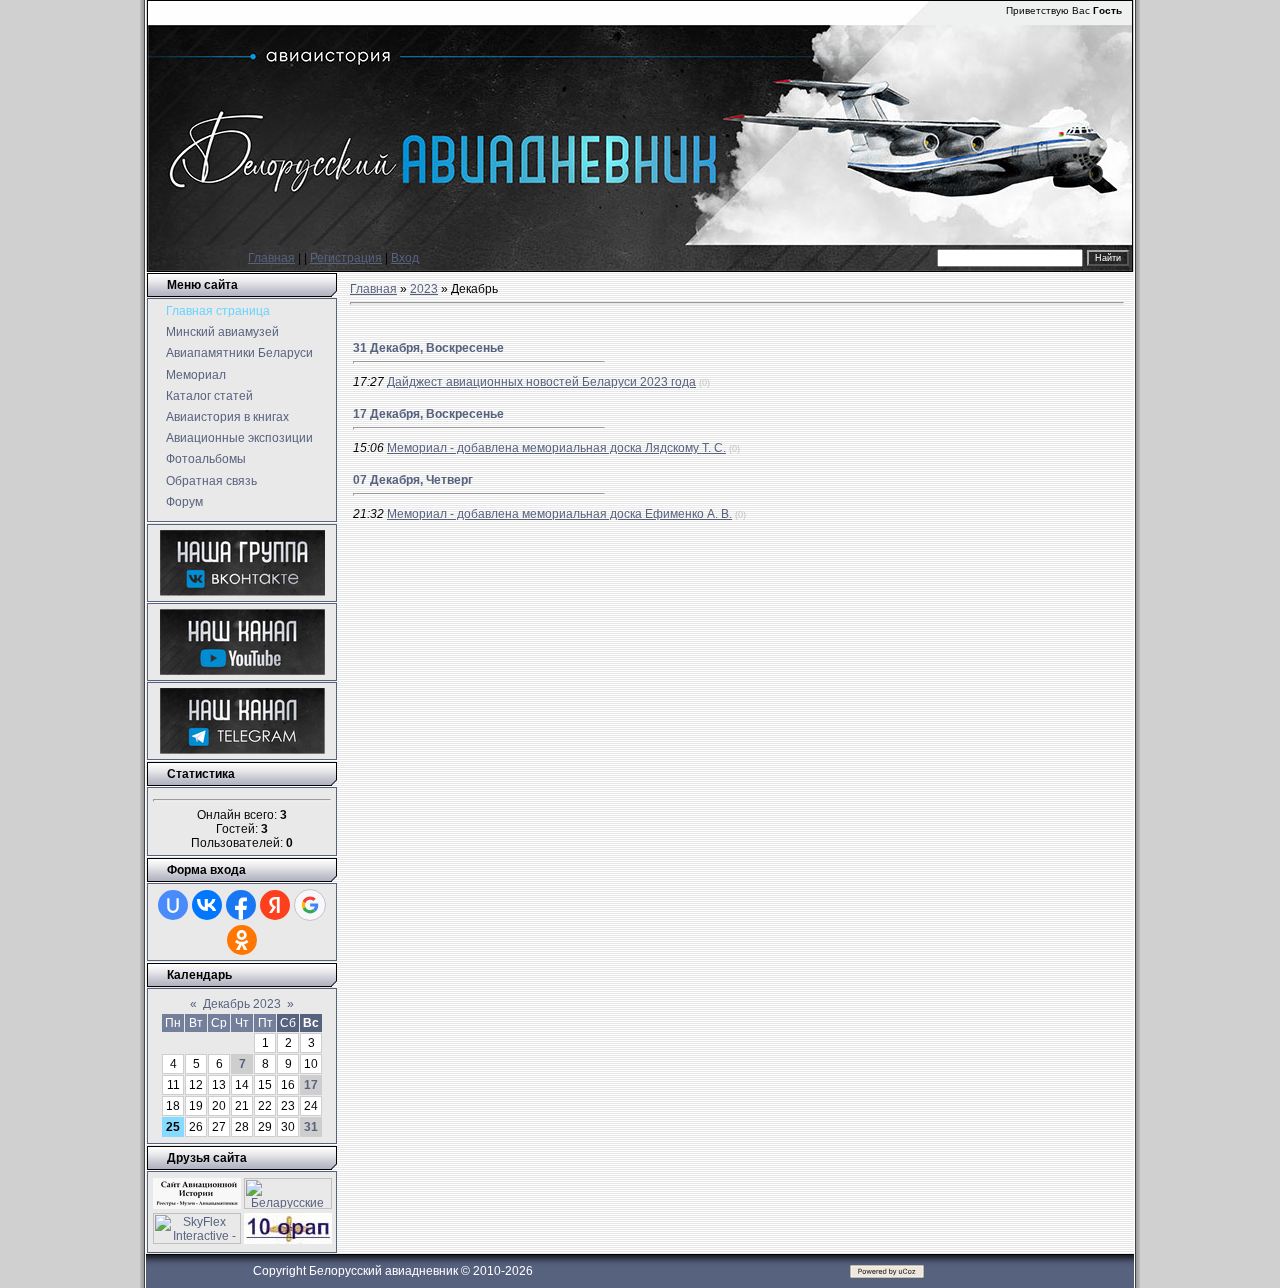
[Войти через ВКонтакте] (207, 905)
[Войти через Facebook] (241, 905)
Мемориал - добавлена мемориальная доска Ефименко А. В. (559, 514)
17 (311, 1085)
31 (311, 1127)
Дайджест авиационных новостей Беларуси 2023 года (541, 382)
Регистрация (346, 258)
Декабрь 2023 (242, 1004)
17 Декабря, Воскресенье (428, 414)
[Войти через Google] (310, 905)
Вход (405, 258)
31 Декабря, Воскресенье (428, 348)
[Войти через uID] (173, 905)
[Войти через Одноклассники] (242, 940)
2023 (424, 289)
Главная (271, 258)
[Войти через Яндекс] (275, 905)
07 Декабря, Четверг (413, 480)
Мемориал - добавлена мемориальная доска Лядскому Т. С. (556, 448)
